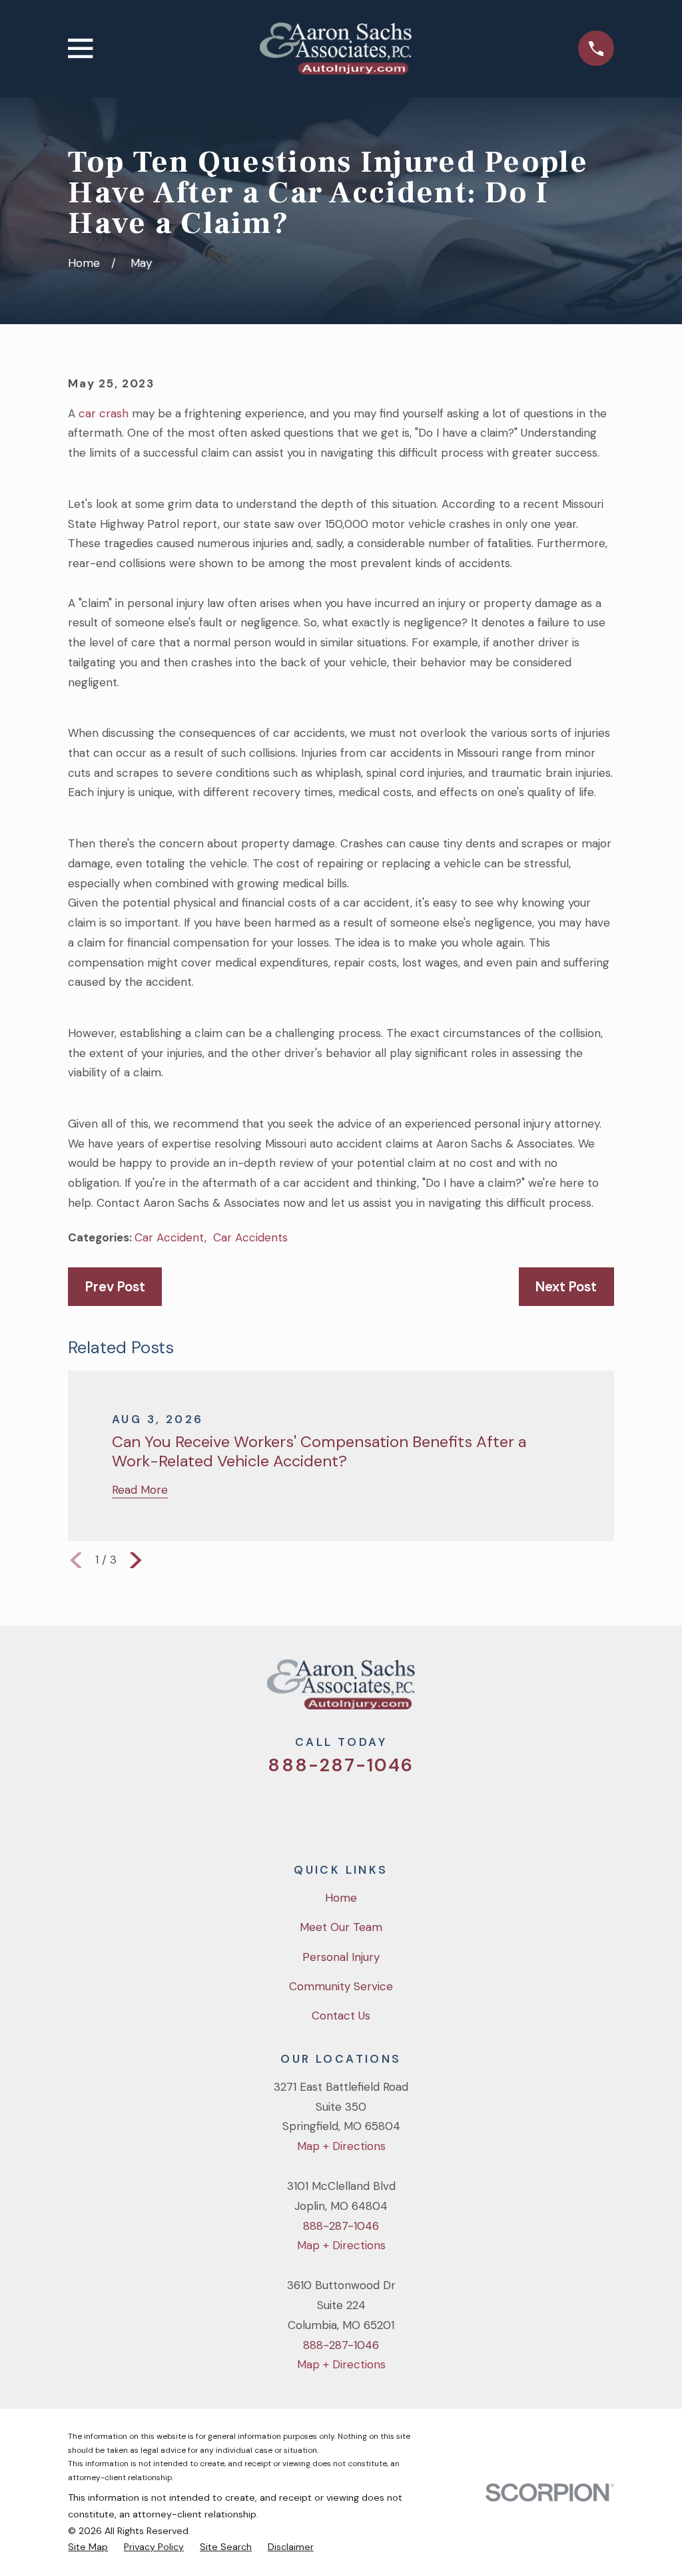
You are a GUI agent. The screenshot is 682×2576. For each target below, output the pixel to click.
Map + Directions (341, 2146)
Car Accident (170, 1237)
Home (341, 1898)
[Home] (335, 49)
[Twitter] (287, 1810)
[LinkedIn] (395, 1810)
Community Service (341, 1986)
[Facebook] (323, 1810)
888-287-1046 (341, 1765)
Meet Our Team (341, 1927)
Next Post (566, 1287)
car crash (104, 413)
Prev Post (115, 1287)
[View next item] (136, 1560)
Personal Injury (341, 1957)
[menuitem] (88, 2547)
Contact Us (341, 2016)
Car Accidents (250, 1237)
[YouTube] (359, 1810)
